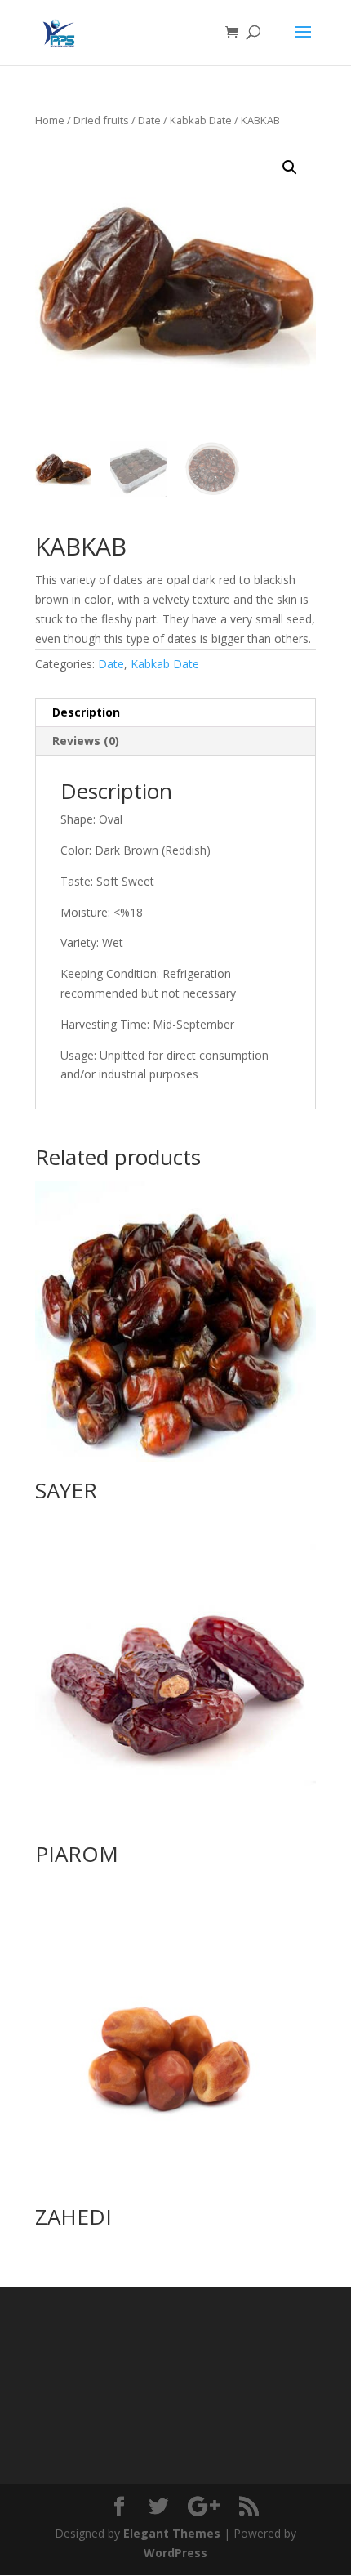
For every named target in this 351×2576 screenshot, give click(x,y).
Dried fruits (101, 120)
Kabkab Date (201, 120)
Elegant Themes (172, 2533)
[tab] (175, 713)
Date (149, 120)
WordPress (175, 2553)
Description (86, 712)
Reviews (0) (86, 741)
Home (50, 120)
